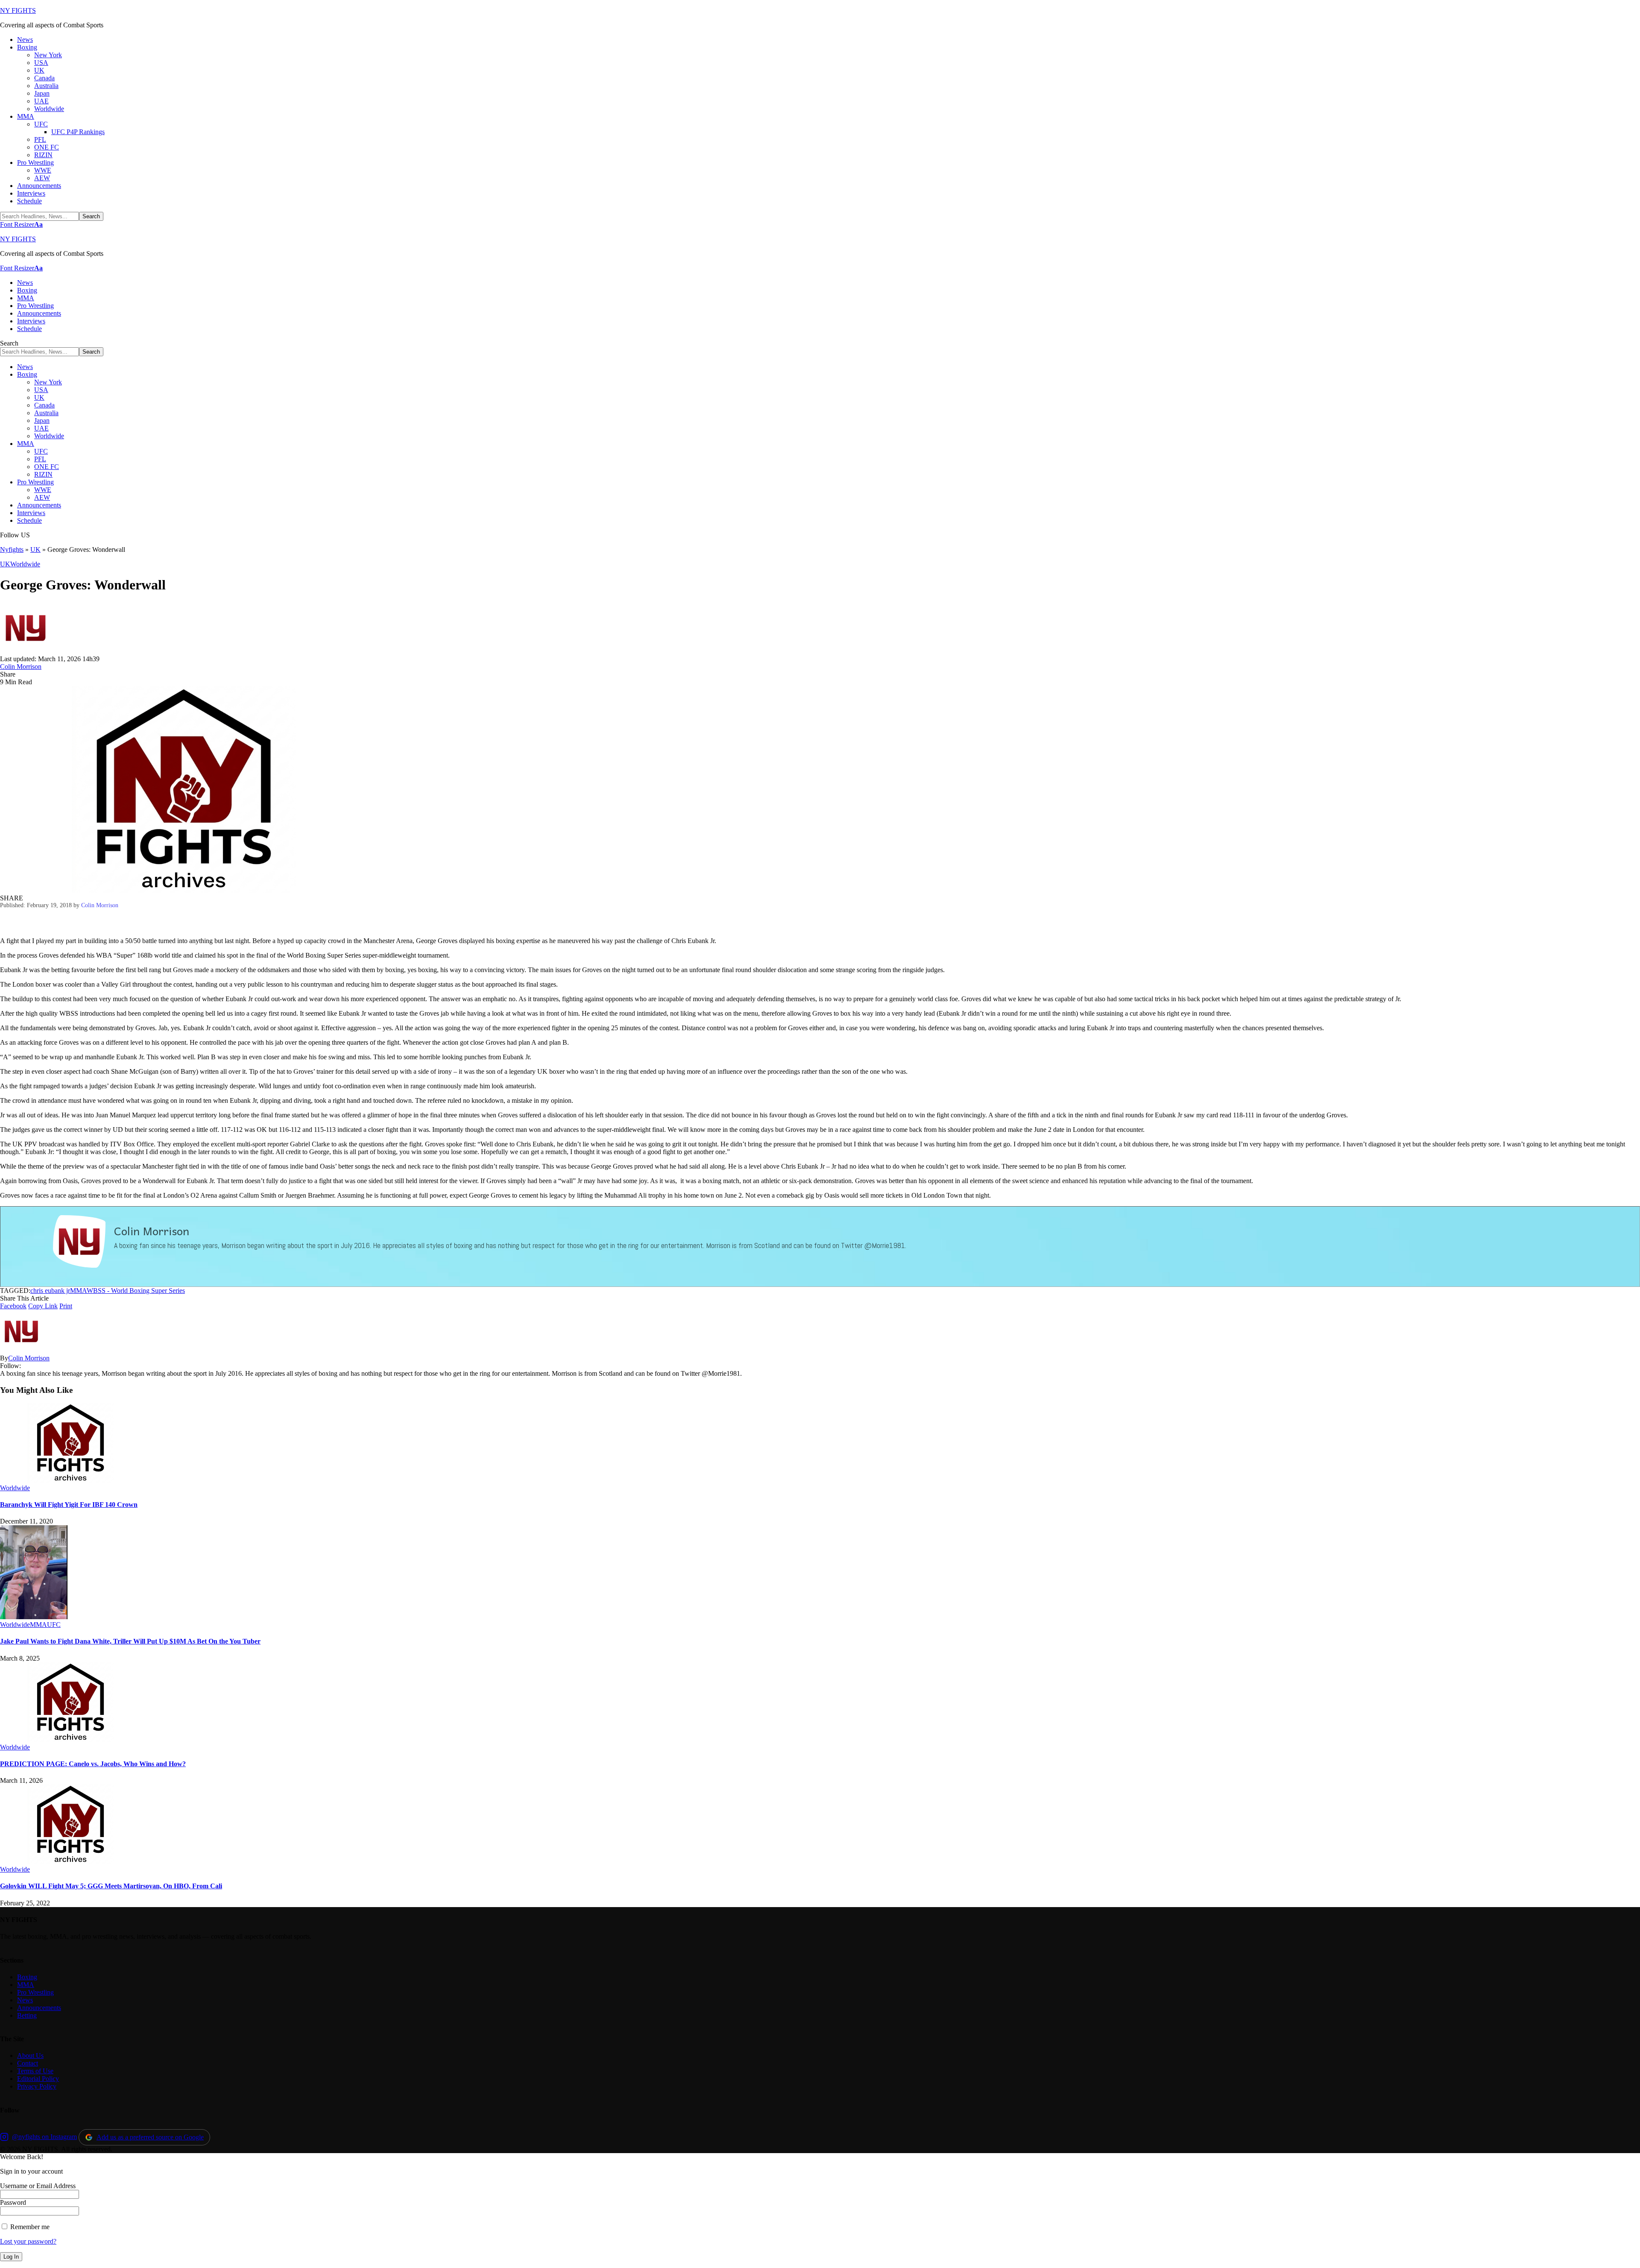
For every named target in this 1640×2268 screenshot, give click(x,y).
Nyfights (12, 549)
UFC (54, 1625)
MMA (78, 1291)
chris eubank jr (50, 1291)
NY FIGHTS (18, 10)
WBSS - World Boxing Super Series (136, 1291)
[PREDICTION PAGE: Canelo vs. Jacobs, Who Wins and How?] (70, 1739)
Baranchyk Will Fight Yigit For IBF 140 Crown (69, 1505)
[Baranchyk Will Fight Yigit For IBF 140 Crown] (70, 1480)
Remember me (29, 2227)
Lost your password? (28, 2241)
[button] (21, 224)
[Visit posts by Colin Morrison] (26, 651)
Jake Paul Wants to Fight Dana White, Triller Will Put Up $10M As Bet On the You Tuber (130, 1641)
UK (35, 549)
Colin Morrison (21, 667)
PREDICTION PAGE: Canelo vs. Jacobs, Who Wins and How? (93, 1764)
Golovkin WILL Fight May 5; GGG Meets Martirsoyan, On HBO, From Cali (111, 1886)
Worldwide (25, 564)
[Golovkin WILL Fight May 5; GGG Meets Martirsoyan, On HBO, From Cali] (70, 1862)
